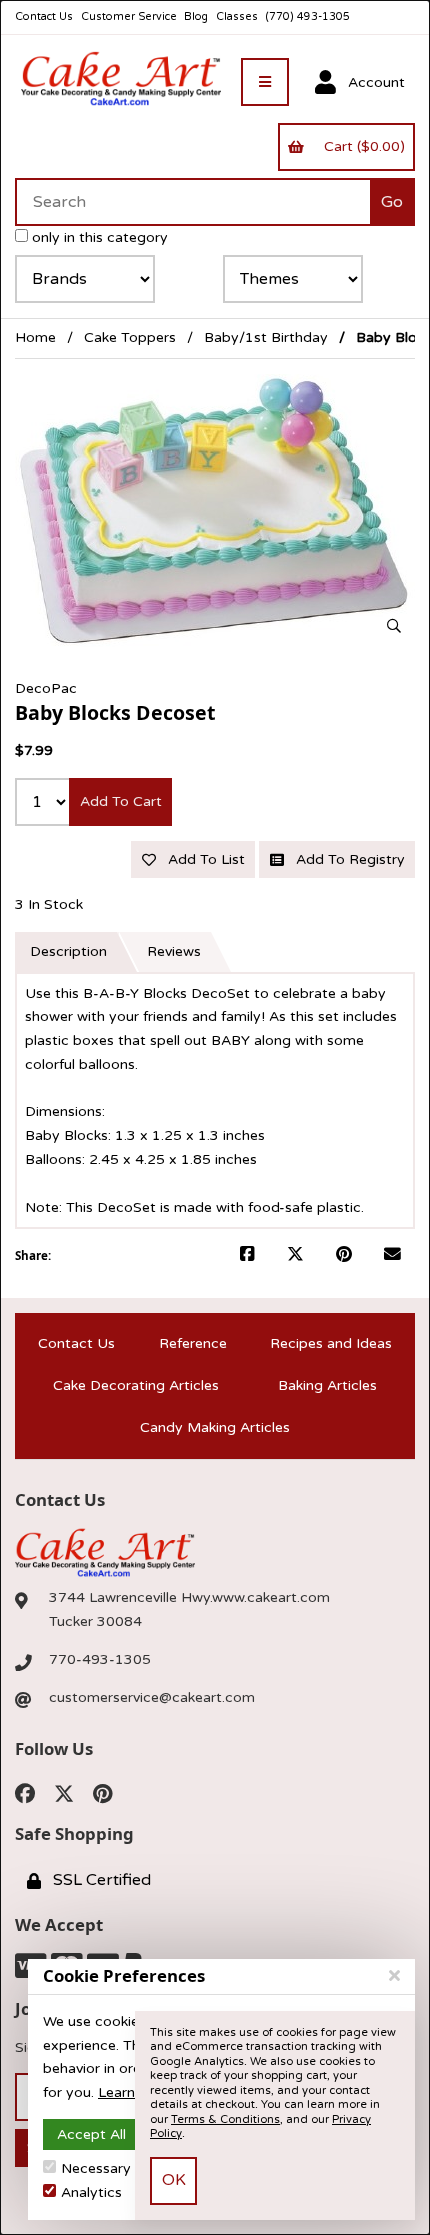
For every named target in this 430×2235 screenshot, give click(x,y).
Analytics (91, 2192)
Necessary (96, 2168)
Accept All (91, 2134)
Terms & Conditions (225, 2119)
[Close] (394, 1976)
